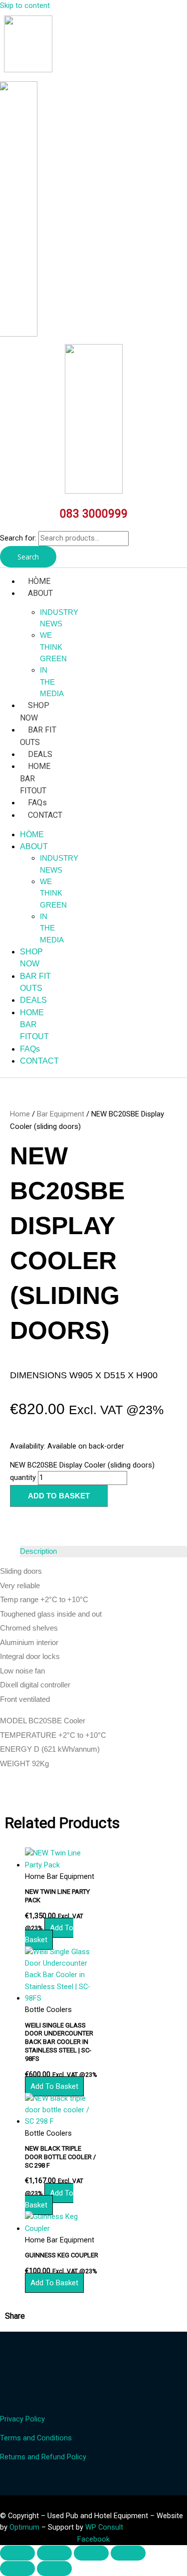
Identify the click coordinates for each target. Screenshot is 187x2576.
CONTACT (45, 815)
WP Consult (104, 2527)
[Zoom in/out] (17, 2553)
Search (28, 557)
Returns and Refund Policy (43, 2457)
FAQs (37, 803)
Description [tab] (38, 1551)
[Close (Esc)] (128, 2553)
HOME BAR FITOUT (34, 1025)
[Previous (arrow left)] (17, 2569)
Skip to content (25, 5)
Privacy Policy (22, 2419)
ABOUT (40, 593)
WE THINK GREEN (53, 647)
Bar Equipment (61, 1114)
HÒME (39, 581)
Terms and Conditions (36, 2438)
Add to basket (59, 1496)
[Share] (91, 2553)
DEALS (40, 754)
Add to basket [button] (49, 1934)
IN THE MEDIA (52, 682)
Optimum (24, 2527)
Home (20, 1114)
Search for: (18, 538)
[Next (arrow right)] (54, 2569)
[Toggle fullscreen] (54, 2553)
